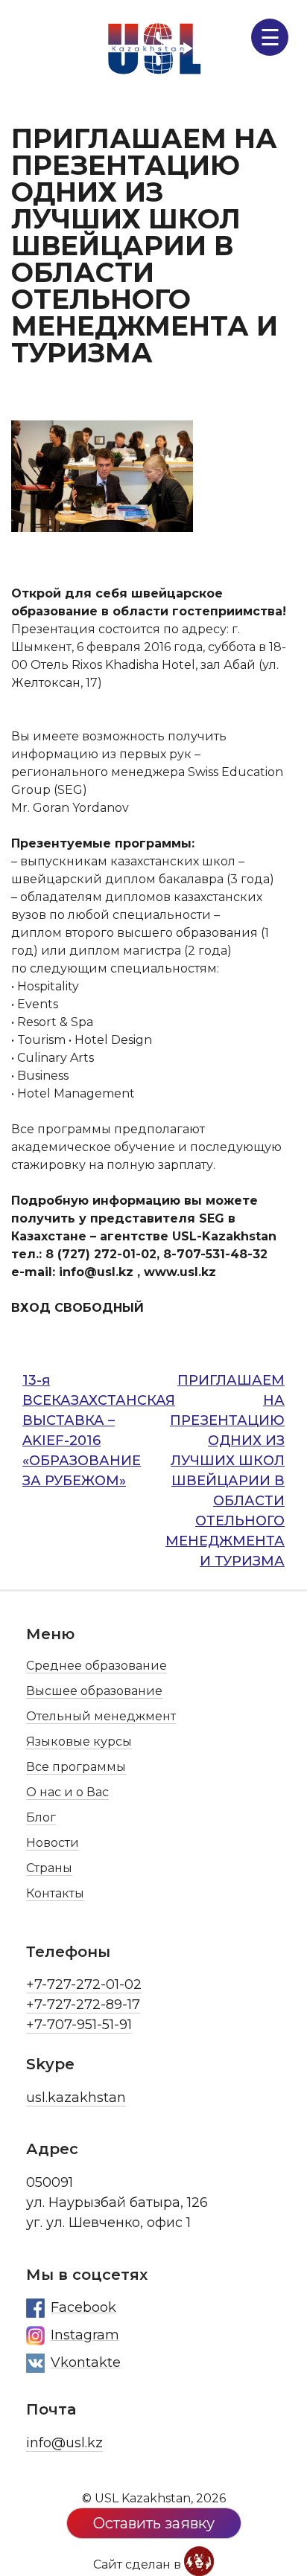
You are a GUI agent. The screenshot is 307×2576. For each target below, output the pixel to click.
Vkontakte (86, 2362)
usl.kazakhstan (76, 2098)
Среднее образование (96, 1666)
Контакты (55, 1893)
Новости (53, 1843)
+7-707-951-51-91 (79, 2025)
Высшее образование (94, 1691)
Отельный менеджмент (101, 1716)
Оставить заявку (154, 2523)
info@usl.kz (64, 2443)
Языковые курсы (79, 1742)
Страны (49, 1868)
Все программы (76, 1767)
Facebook (83, 2307)
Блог (41, 1817)
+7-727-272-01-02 (84, 1984)
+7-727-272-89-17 (83, 2005)
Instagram (85, 2335)
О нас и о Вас (67, 1792)
